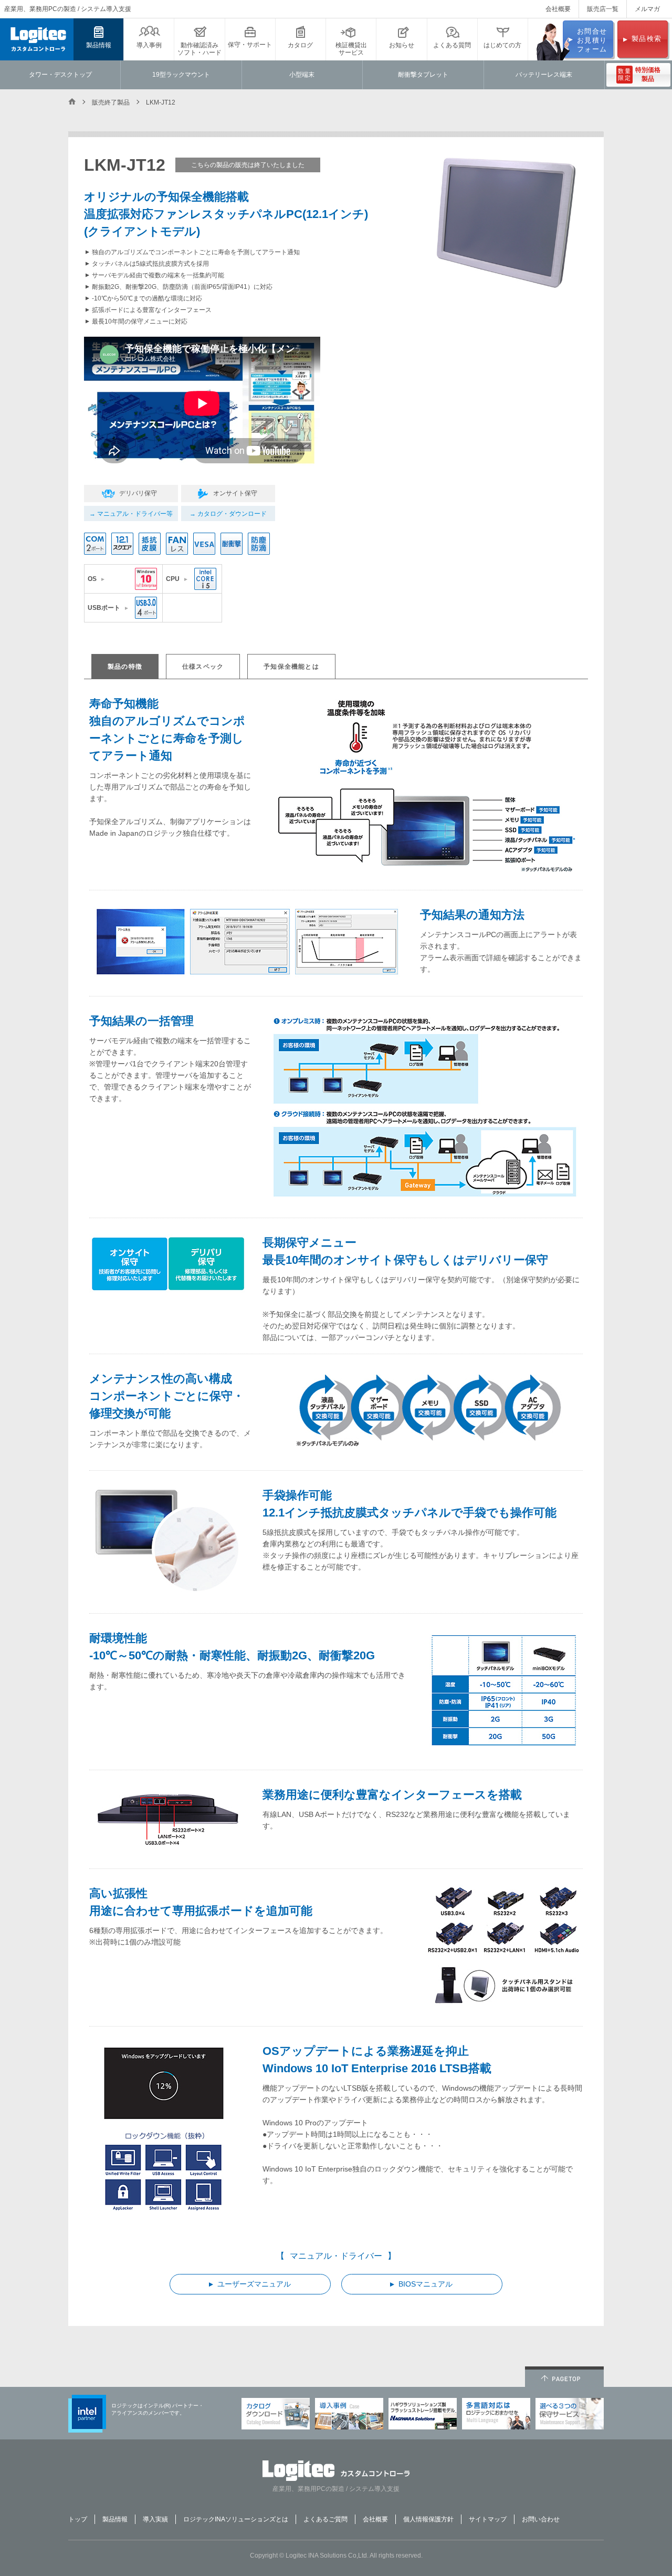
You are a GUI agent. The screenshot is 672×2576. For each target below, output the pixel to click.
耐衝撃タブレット (423, 75)
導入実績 (155, 2519)
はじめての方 (502, 45)
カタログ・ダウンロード (232, 514)
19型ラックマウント (181, 75)
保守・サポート (250, 45)
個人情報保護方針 (428, 2519)
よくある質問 (452, 45)
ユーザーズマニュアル (254, 2284)
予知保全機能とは (291, 667)
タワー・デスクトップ (60, 75)
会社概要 (558, 9)
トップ (78, 2519)
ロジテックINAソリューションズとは (236, 2519)
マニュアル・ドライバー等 (135, 514)
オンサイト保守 (235, 493)
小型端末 (302, 75)
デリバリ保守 (138, 493)
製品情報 (99, 45)
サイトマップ (488, 2519)
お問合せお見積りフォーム (592, 40)
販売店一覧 (603, 9)
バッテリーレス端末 (544, 75)
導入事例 (149, 45)
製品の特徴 (125, 667)
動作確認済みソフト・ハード (199, 49)
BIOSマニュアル (426, 2284)
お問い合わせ (541, 2519)
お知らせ (402, 45)
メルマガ (647, 9)
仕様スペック (203, 667)
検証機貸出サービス (351, 49)
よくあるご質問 (325, 2519)
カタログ (300, 45)
